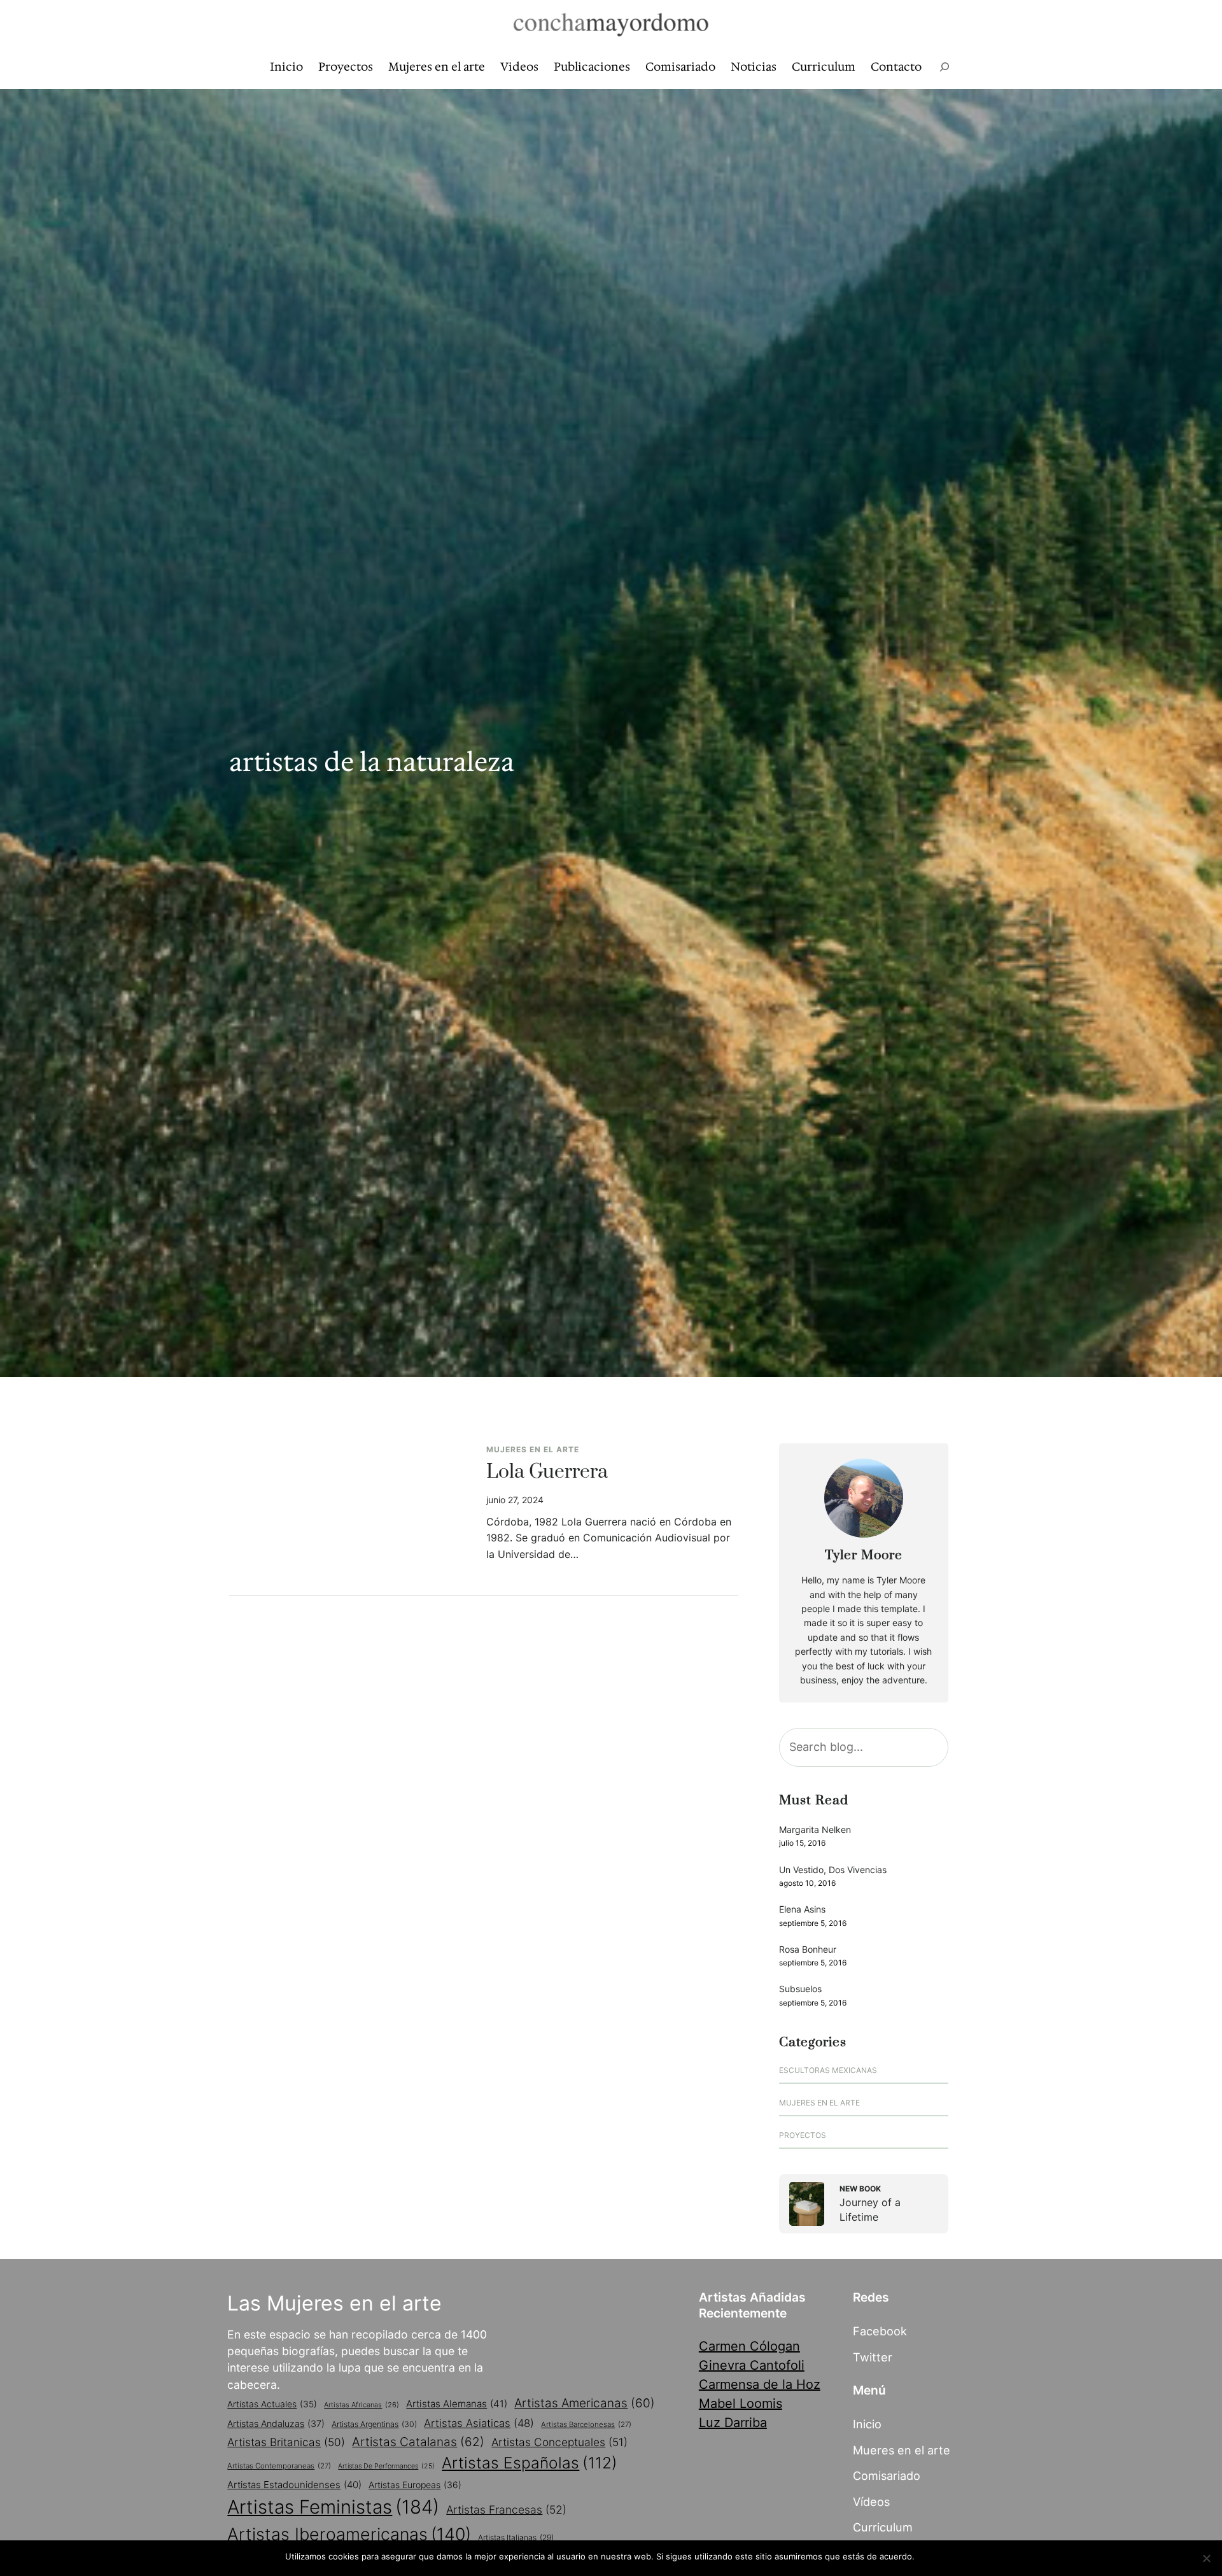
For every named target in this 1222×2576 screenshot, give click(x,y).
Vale (929, 2556)
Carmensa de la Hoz (760, 2384)
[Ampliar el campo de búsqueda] (945, 67)
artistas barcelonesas (586, 2424)
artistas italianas (516, 2537)
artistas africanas (362, 2405)
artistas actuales (272, 2404)
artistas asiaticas (479, 2423)
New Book (860, 2189)
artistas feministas (333, 2507)
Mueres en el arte (902, 2450)
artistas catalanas (418, 2442)
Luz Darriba (733, 2423)
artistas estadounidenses (294, 2485)
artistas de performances (386, 2466)
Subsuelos (800, 1989)
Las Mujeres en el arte (334, 2303)
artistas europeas (415, 2485)
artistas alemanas (457, 2404)
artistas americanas (585, 2403)
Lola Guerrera (547, 1473)
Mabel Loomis (741, 2403)
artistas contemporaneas (279, 2466)
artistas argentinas (374, 2424)
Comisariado (887, 2475)
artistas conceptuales (559, 2442)
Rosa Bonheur (808, 1949)
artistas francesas (506, 2509)
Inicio (867, 2424)
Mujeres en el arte (533, 1449)
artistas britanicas (286, 2442)
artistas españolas (530, 2463)
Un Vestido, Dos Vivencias (833, 1870)
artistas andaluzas (276, 2424)
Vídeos (871, 2502)
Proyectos (803, 2135)
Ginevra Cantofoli (752, 2365)
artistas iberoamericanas (349, 2534)
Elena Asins (802, 1909)
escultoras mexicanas (828, 2070)
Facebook (880, 2331)
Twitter (873, 2357)
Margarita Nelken (815, 1829)
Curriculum (883, 2527)
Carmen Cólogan (749, 2346)
